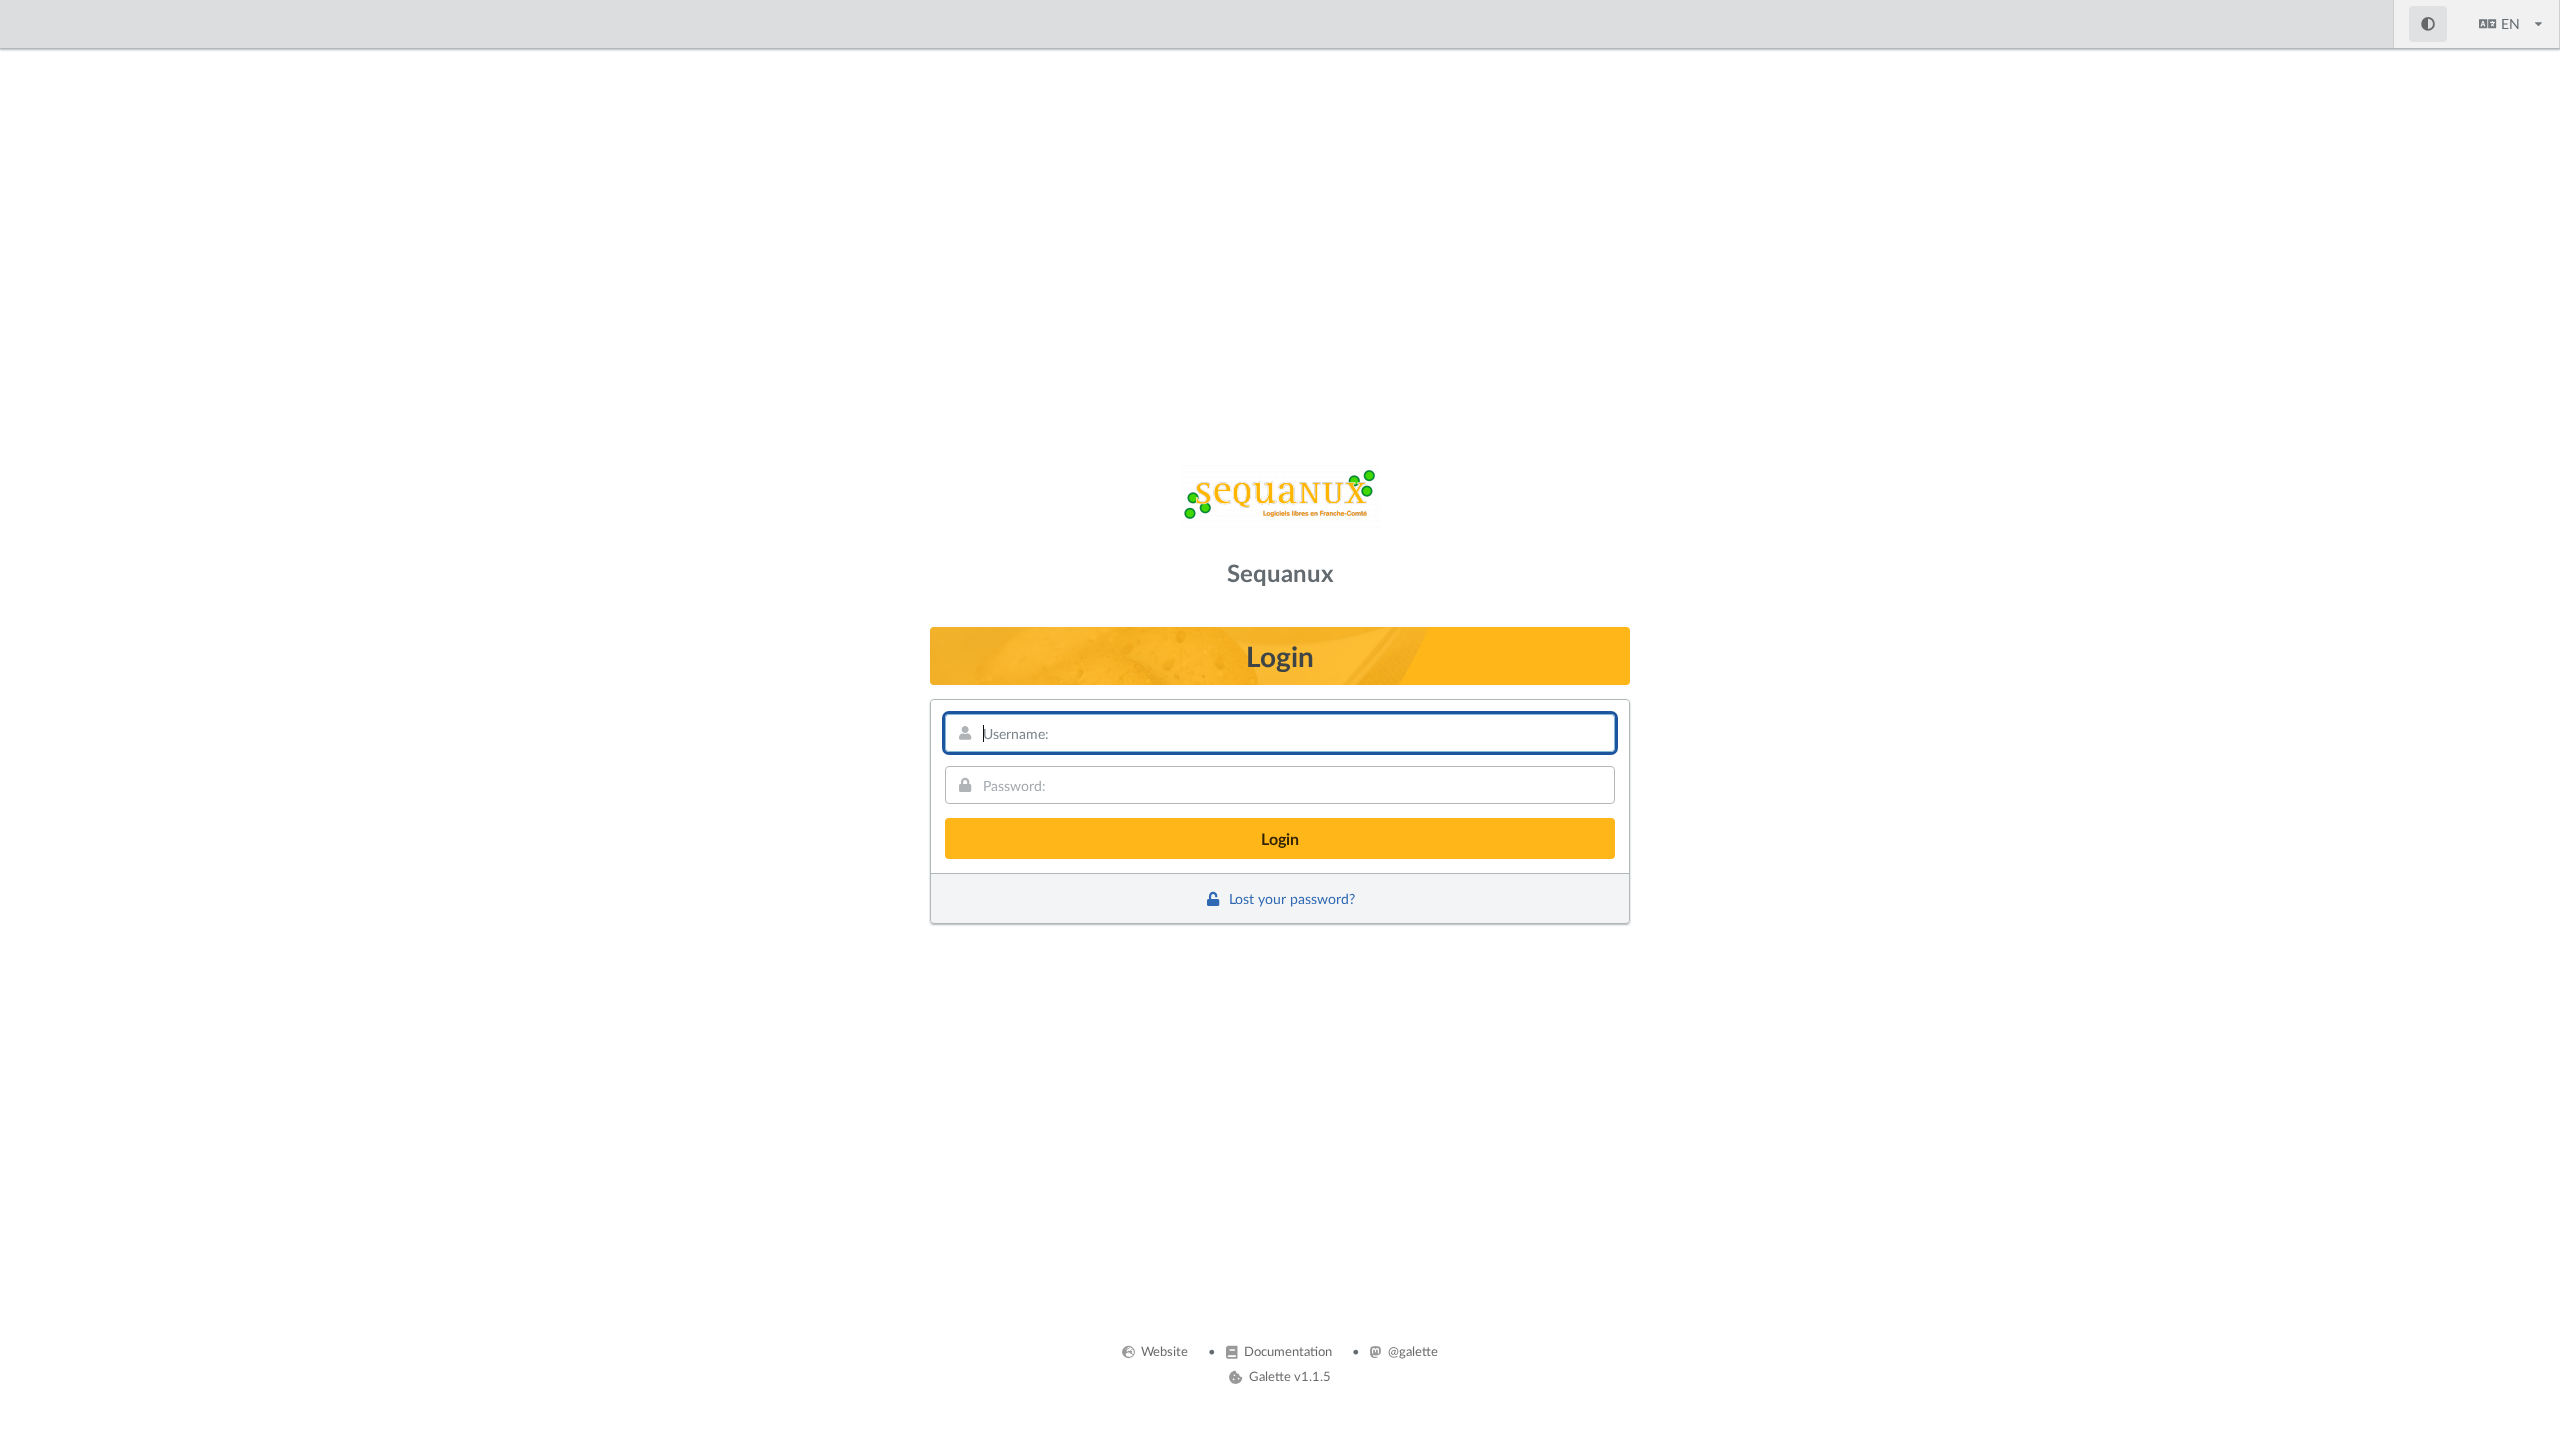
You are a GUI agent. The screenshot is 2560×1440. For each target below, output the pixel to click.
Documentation (1286, 1351)
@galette (1411, 1351)
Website (1163, 1351)
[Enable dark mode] (2428, 24)
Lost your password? (1290, 898)
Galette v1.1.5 (1288, 1376)
